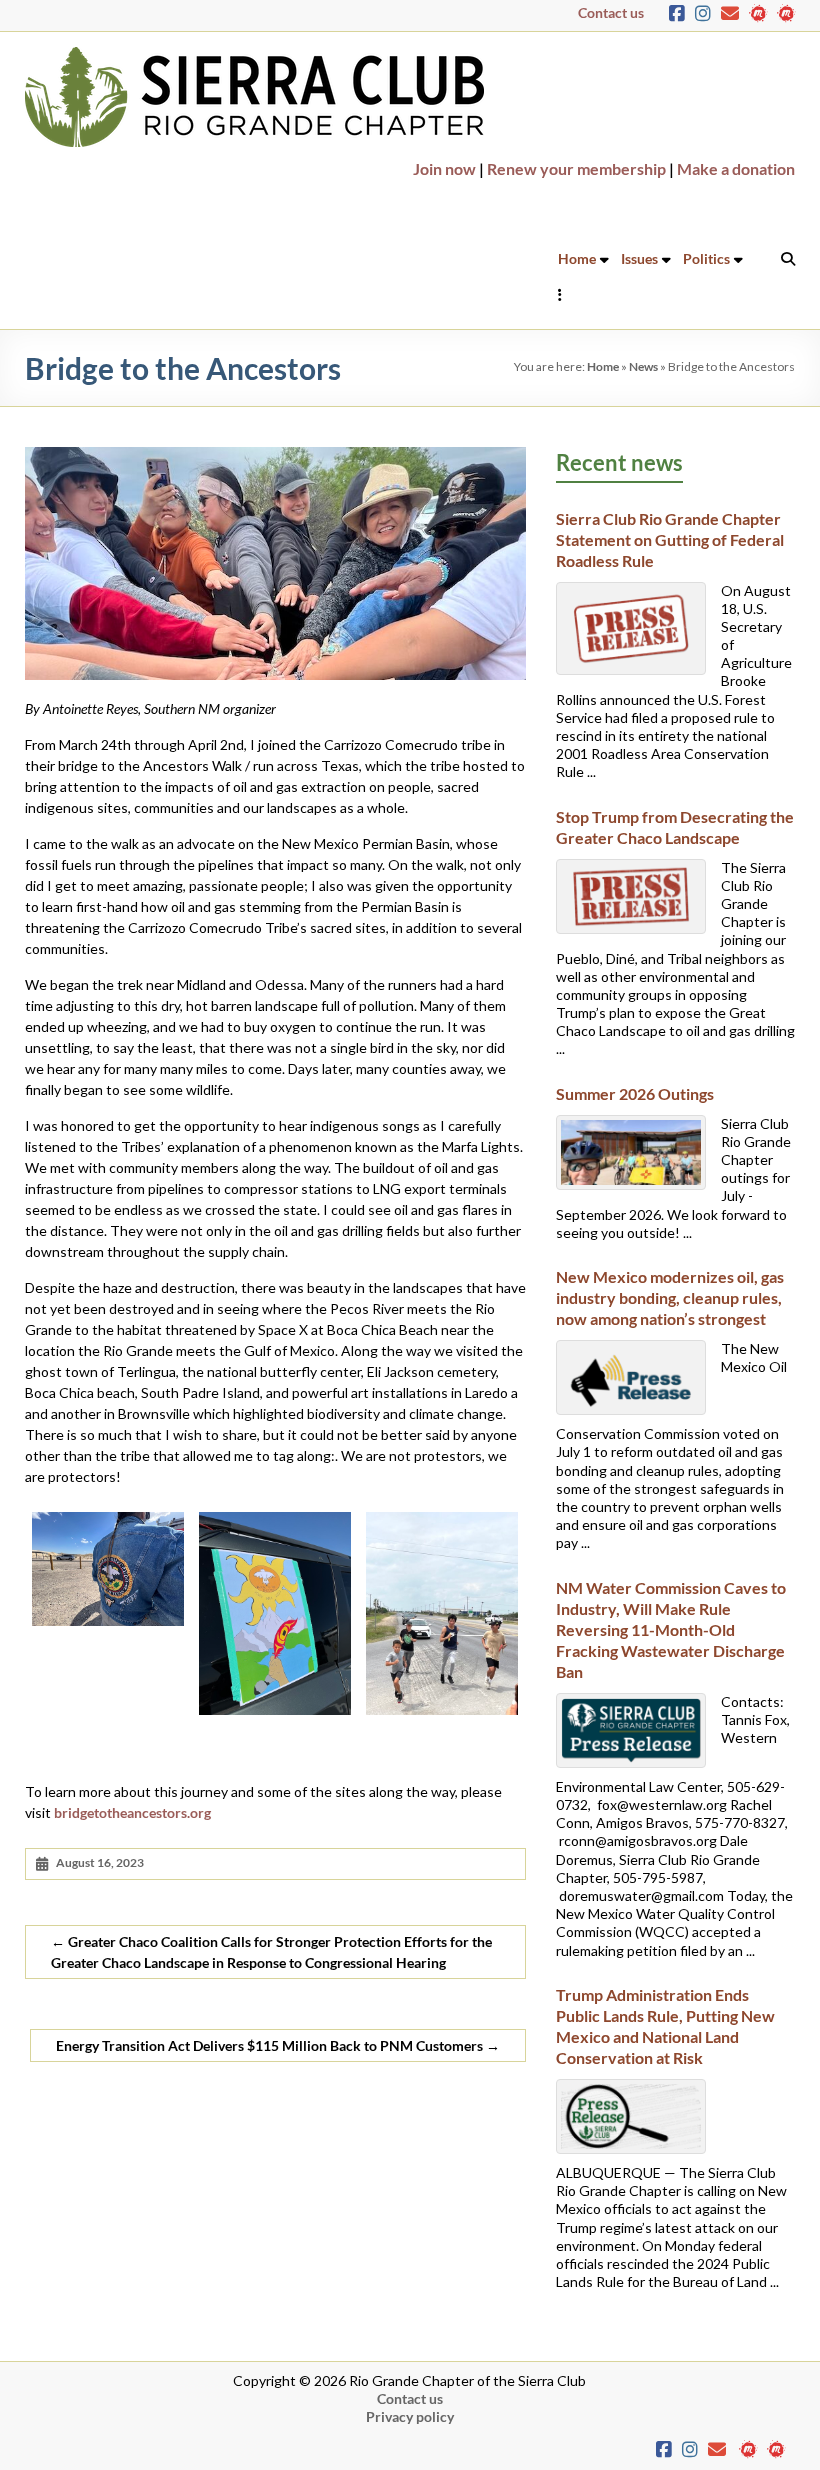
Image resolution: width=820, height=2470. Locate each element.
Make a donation (736, 168)
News (643, 366)
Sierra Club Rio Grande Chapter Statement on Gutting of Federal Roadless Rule (671, 539)
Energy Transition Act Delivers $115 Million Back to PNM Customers (278, 2045)
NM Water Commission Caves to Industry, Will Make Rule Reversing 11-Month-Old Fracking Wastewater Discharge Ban (671, 1629)
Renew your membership (576, 168)
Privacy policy (410, 2416)
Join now (444, 168)
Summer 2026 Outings (635, 1093)
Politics (706, 258)
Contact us (611, 12)
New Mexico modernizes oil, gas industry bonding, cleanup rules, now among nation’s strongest (670, 1297)
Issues (639, 258)
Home (577, 258)
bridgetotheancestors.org (132, 1812)
